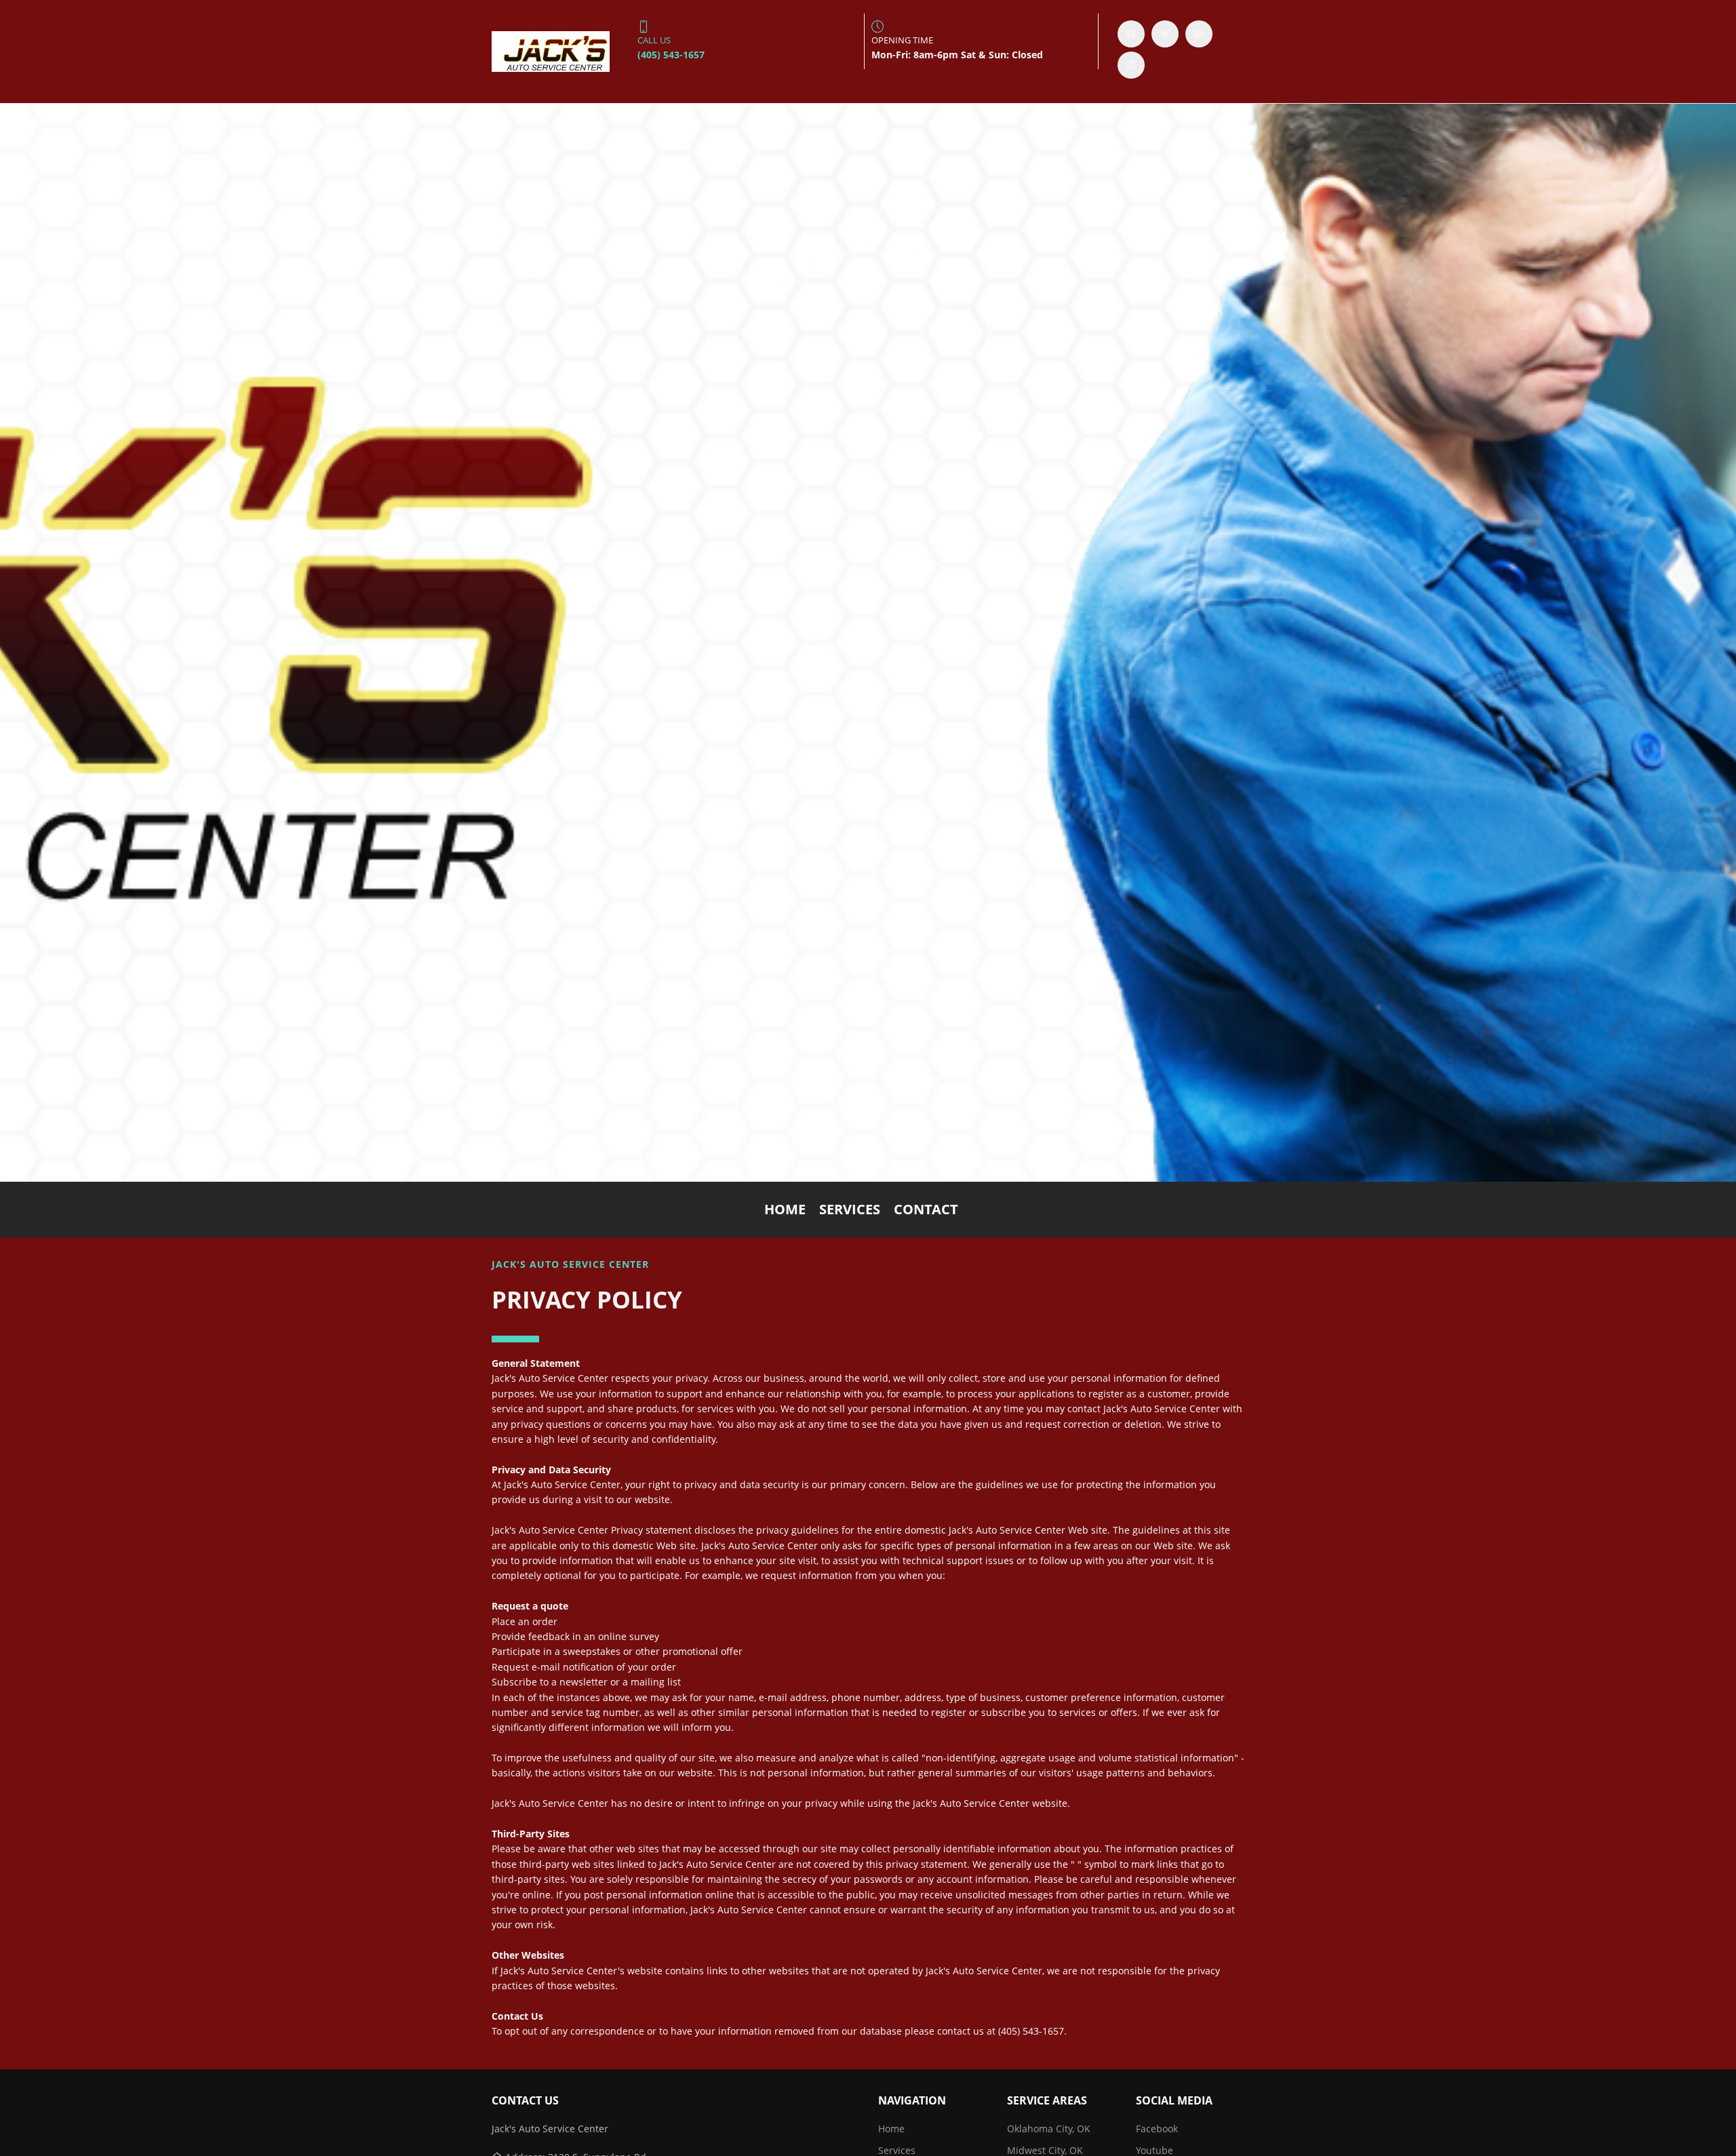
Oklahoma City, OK (1049, 2129)
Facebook (1157, 2129)
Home (785, 1209)
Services (850, 1209)
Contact (926, 1209)
